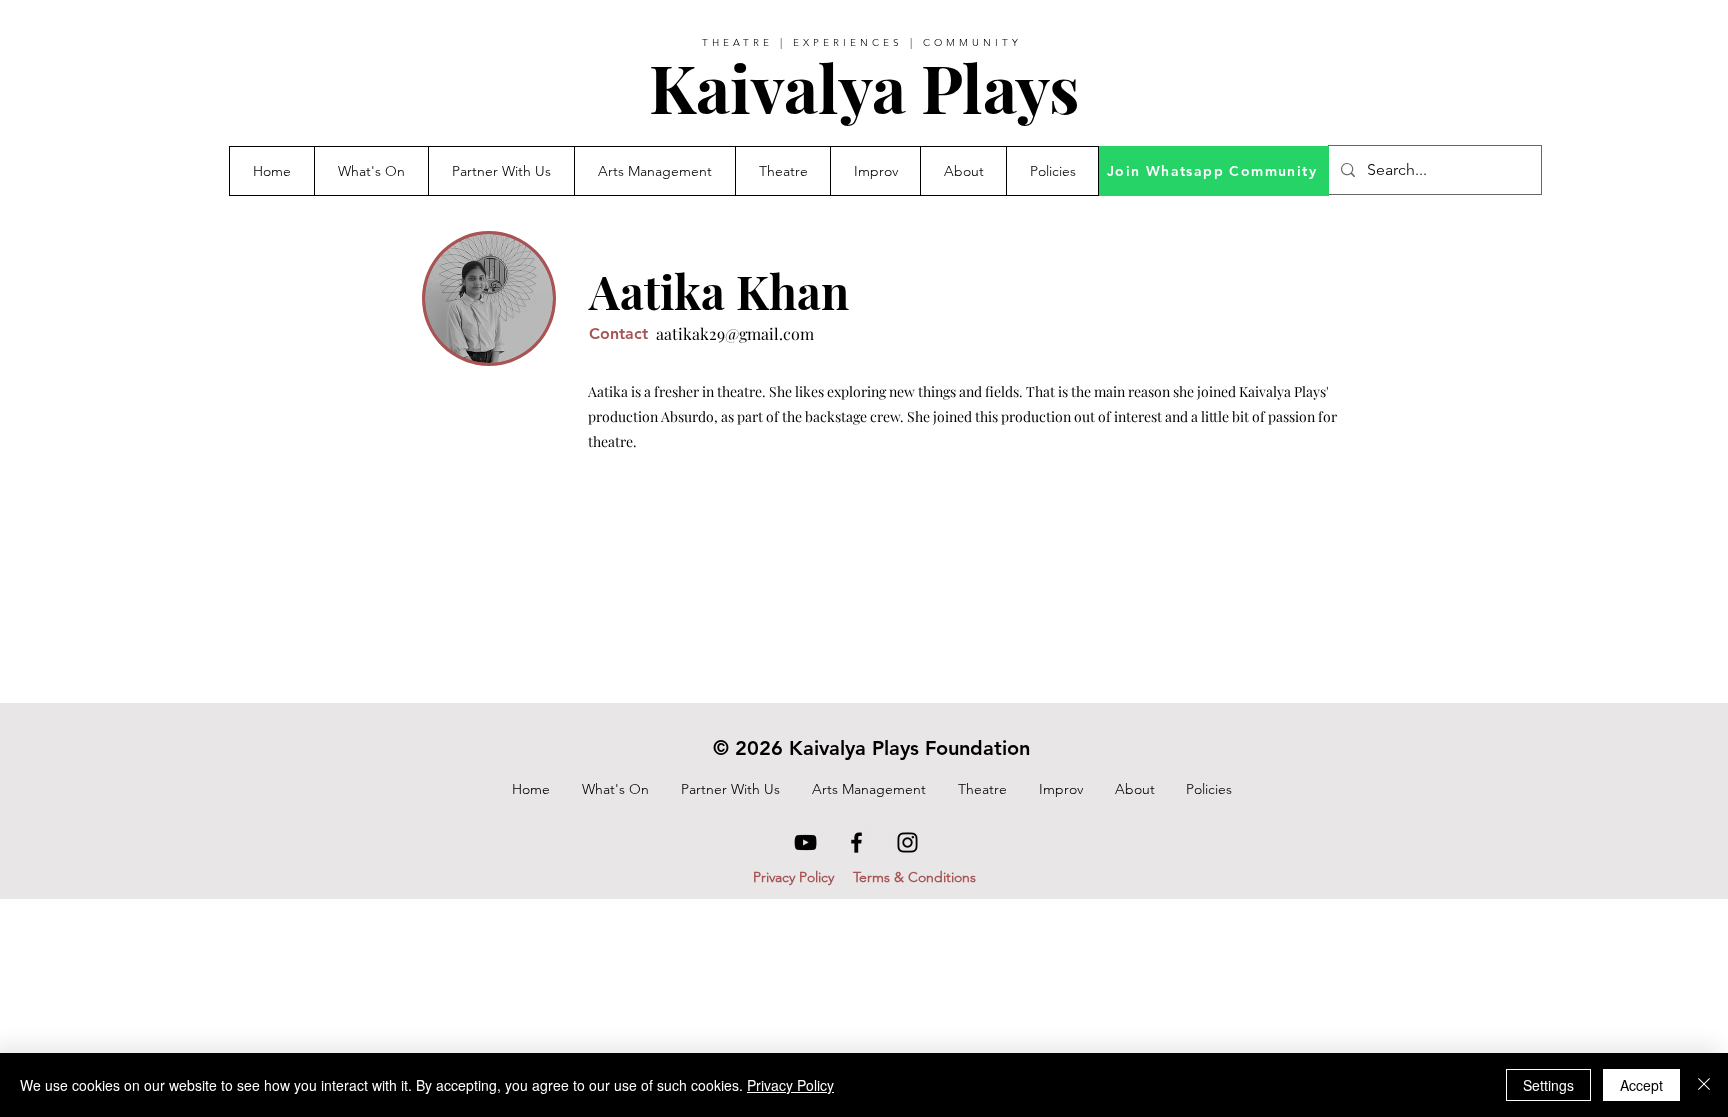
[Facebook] (856, 842)
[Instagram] (907, 842)
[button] (501, 171)
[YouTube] (805, 842)
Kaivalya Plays (864, 87)
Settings (1548, 1085)
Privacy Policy (790, 1085)
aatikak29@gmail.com (735, 333)
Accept (1641, 1085)
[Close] (1704, 1085)
